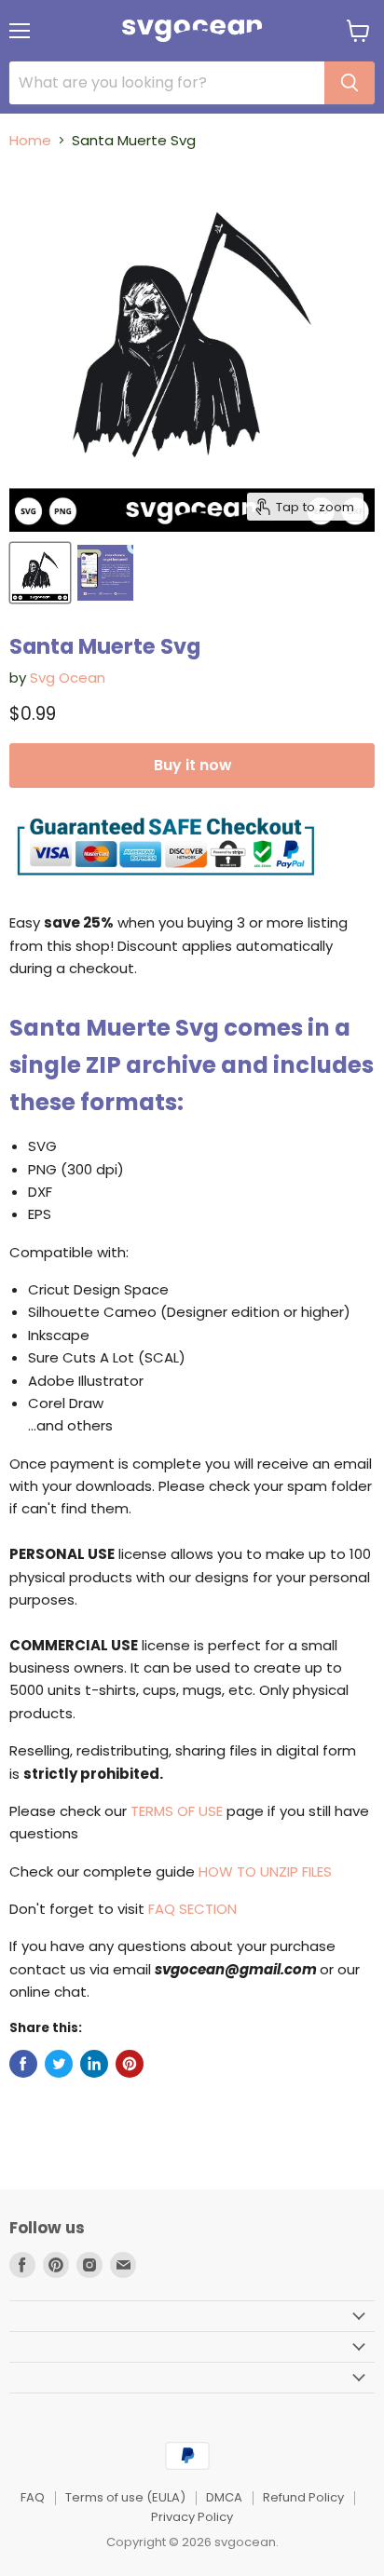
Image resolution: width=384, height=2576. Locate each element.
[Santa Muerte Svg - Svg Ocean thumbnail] (40, 573)
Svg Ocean (68, 678)
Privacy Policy (192, 2517)
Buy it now (192, 765)
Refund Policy (303, 2497)
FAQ (33, 2497)
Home (30, 140)
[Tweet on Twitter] (59, 2064)
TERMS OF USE (177, 1811)
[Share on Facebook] (23, 2064)
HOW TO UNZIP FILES (265, 1871)
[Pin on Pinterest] (130, 2064)
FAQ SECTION (192, 1909)
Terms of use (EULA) (125, 2497)
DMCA (224, 2497)
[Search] (350, 83)
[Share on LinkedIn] (94, 2064)
